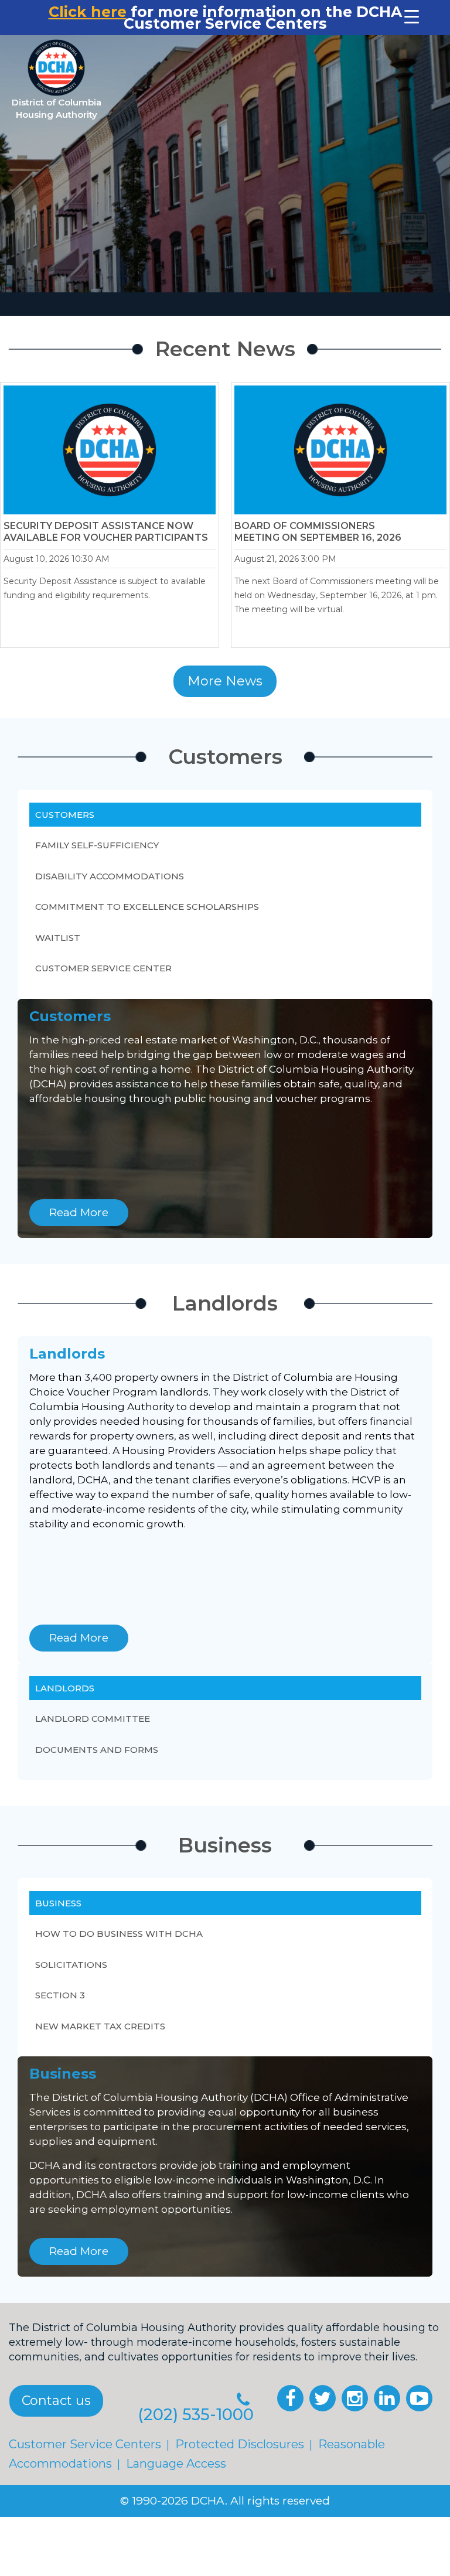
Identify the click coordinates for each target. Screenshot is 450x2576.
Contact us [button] (56, 2401)
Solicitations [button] (71, 1965)
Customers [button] (65, 815)
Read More (79, 1212)
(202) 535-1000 (196, 2415)
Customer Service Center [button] (103, 968)
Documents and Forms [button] (97, 1749)
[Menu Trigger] (412, 16)
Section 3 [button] (60, 1995)
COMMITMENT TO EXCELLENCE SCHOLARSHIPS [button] (147, 907)
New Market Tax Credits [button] (100, 2026)
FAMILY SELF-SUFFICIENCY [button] (97, 845)
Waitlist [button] (58, 938)
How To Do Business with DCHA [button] (119, 1934)
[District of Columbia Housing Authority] (56, 68)
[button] (290, 2398)
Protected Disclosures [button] (240, 2444)
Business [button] (58, 1903)
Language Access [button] (176, 2464)
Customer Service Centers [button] (85, 2444)
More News (225, 681)
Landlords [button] (65, 1688)
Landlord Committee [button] (93, 1719)
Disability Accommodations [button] (110, 876)
